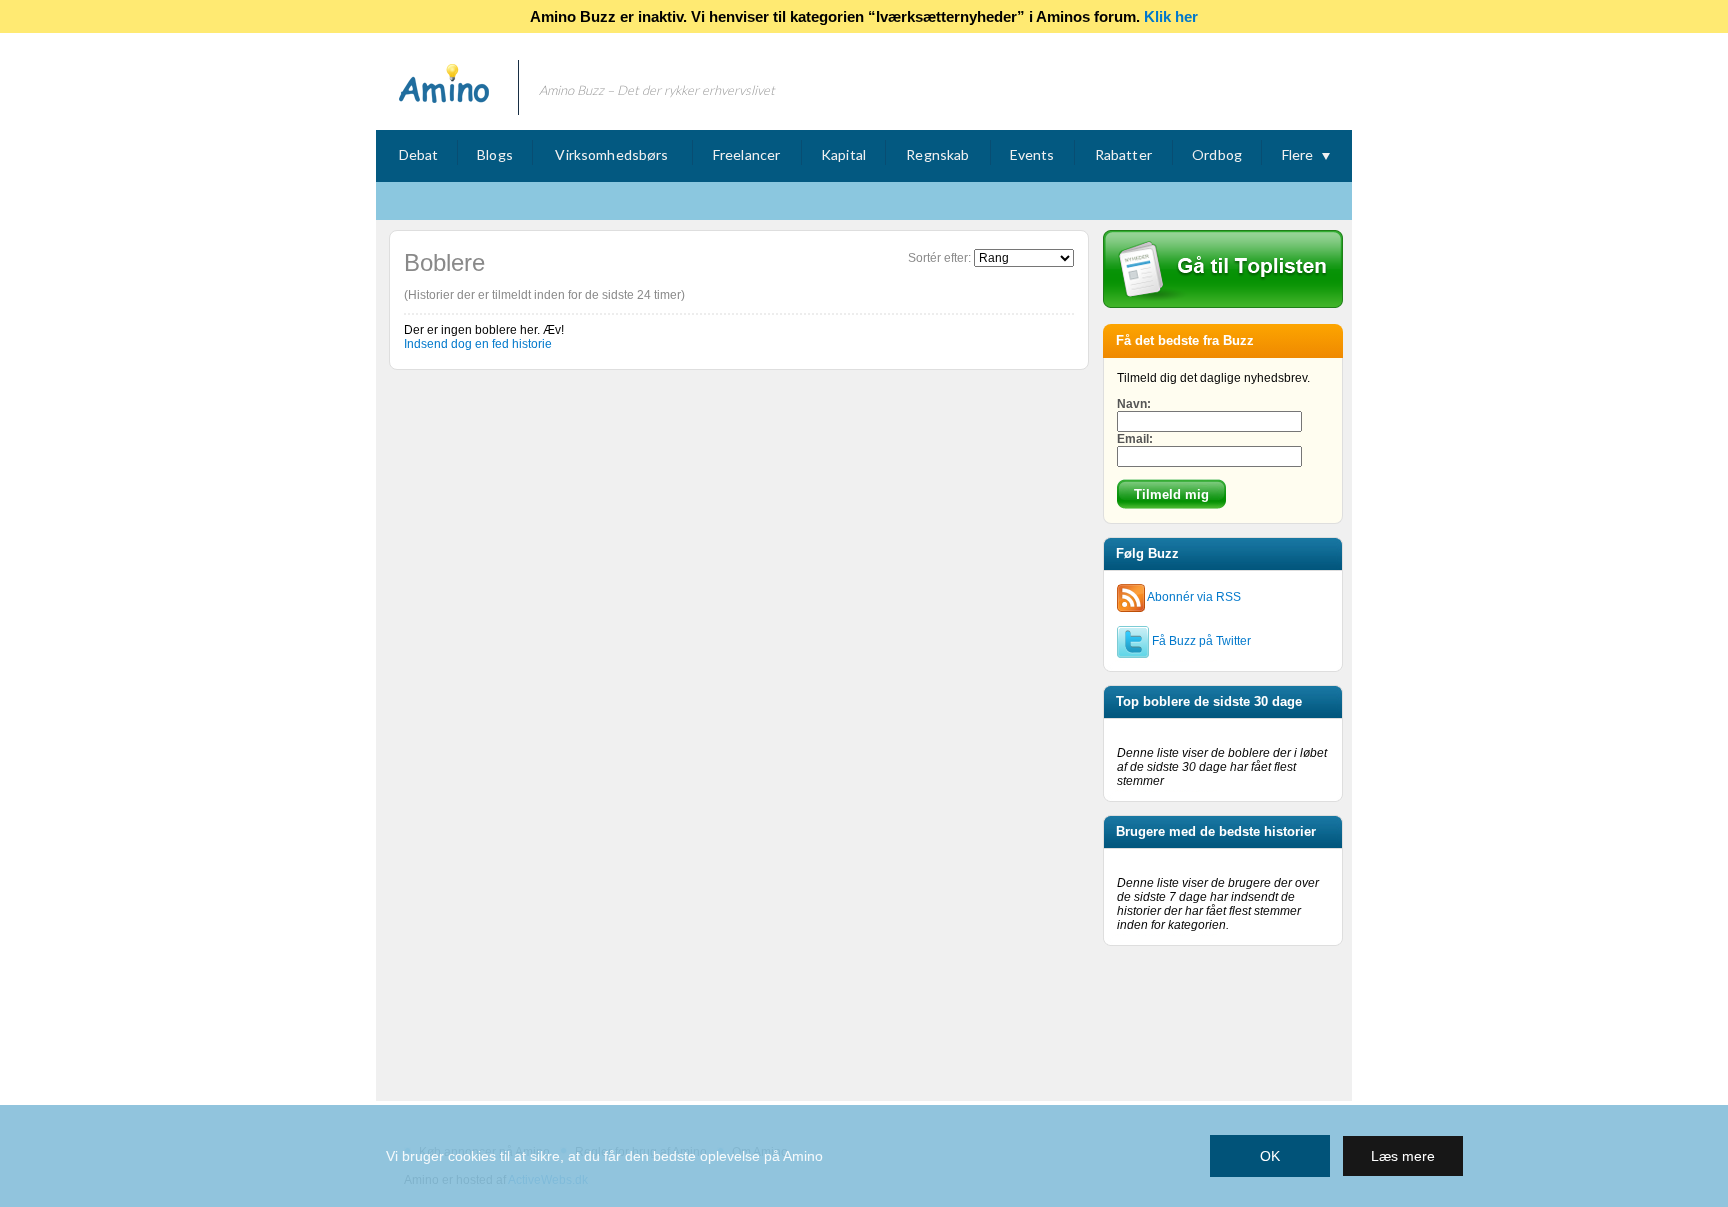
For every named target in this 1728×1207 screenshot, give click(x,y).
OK (1270, 1156)
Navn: (1134, 404)
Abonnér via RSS (1193, 597)
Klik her (1171, 16)
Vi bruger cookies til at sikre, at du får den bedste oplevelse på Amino (604, 1156)
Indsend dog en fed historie (478, 344)
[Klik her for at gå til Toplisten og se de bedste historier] (1223, 304)
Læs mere (1403, 1156)
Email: (1135, 439)
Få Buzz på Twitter (1200, 641)
